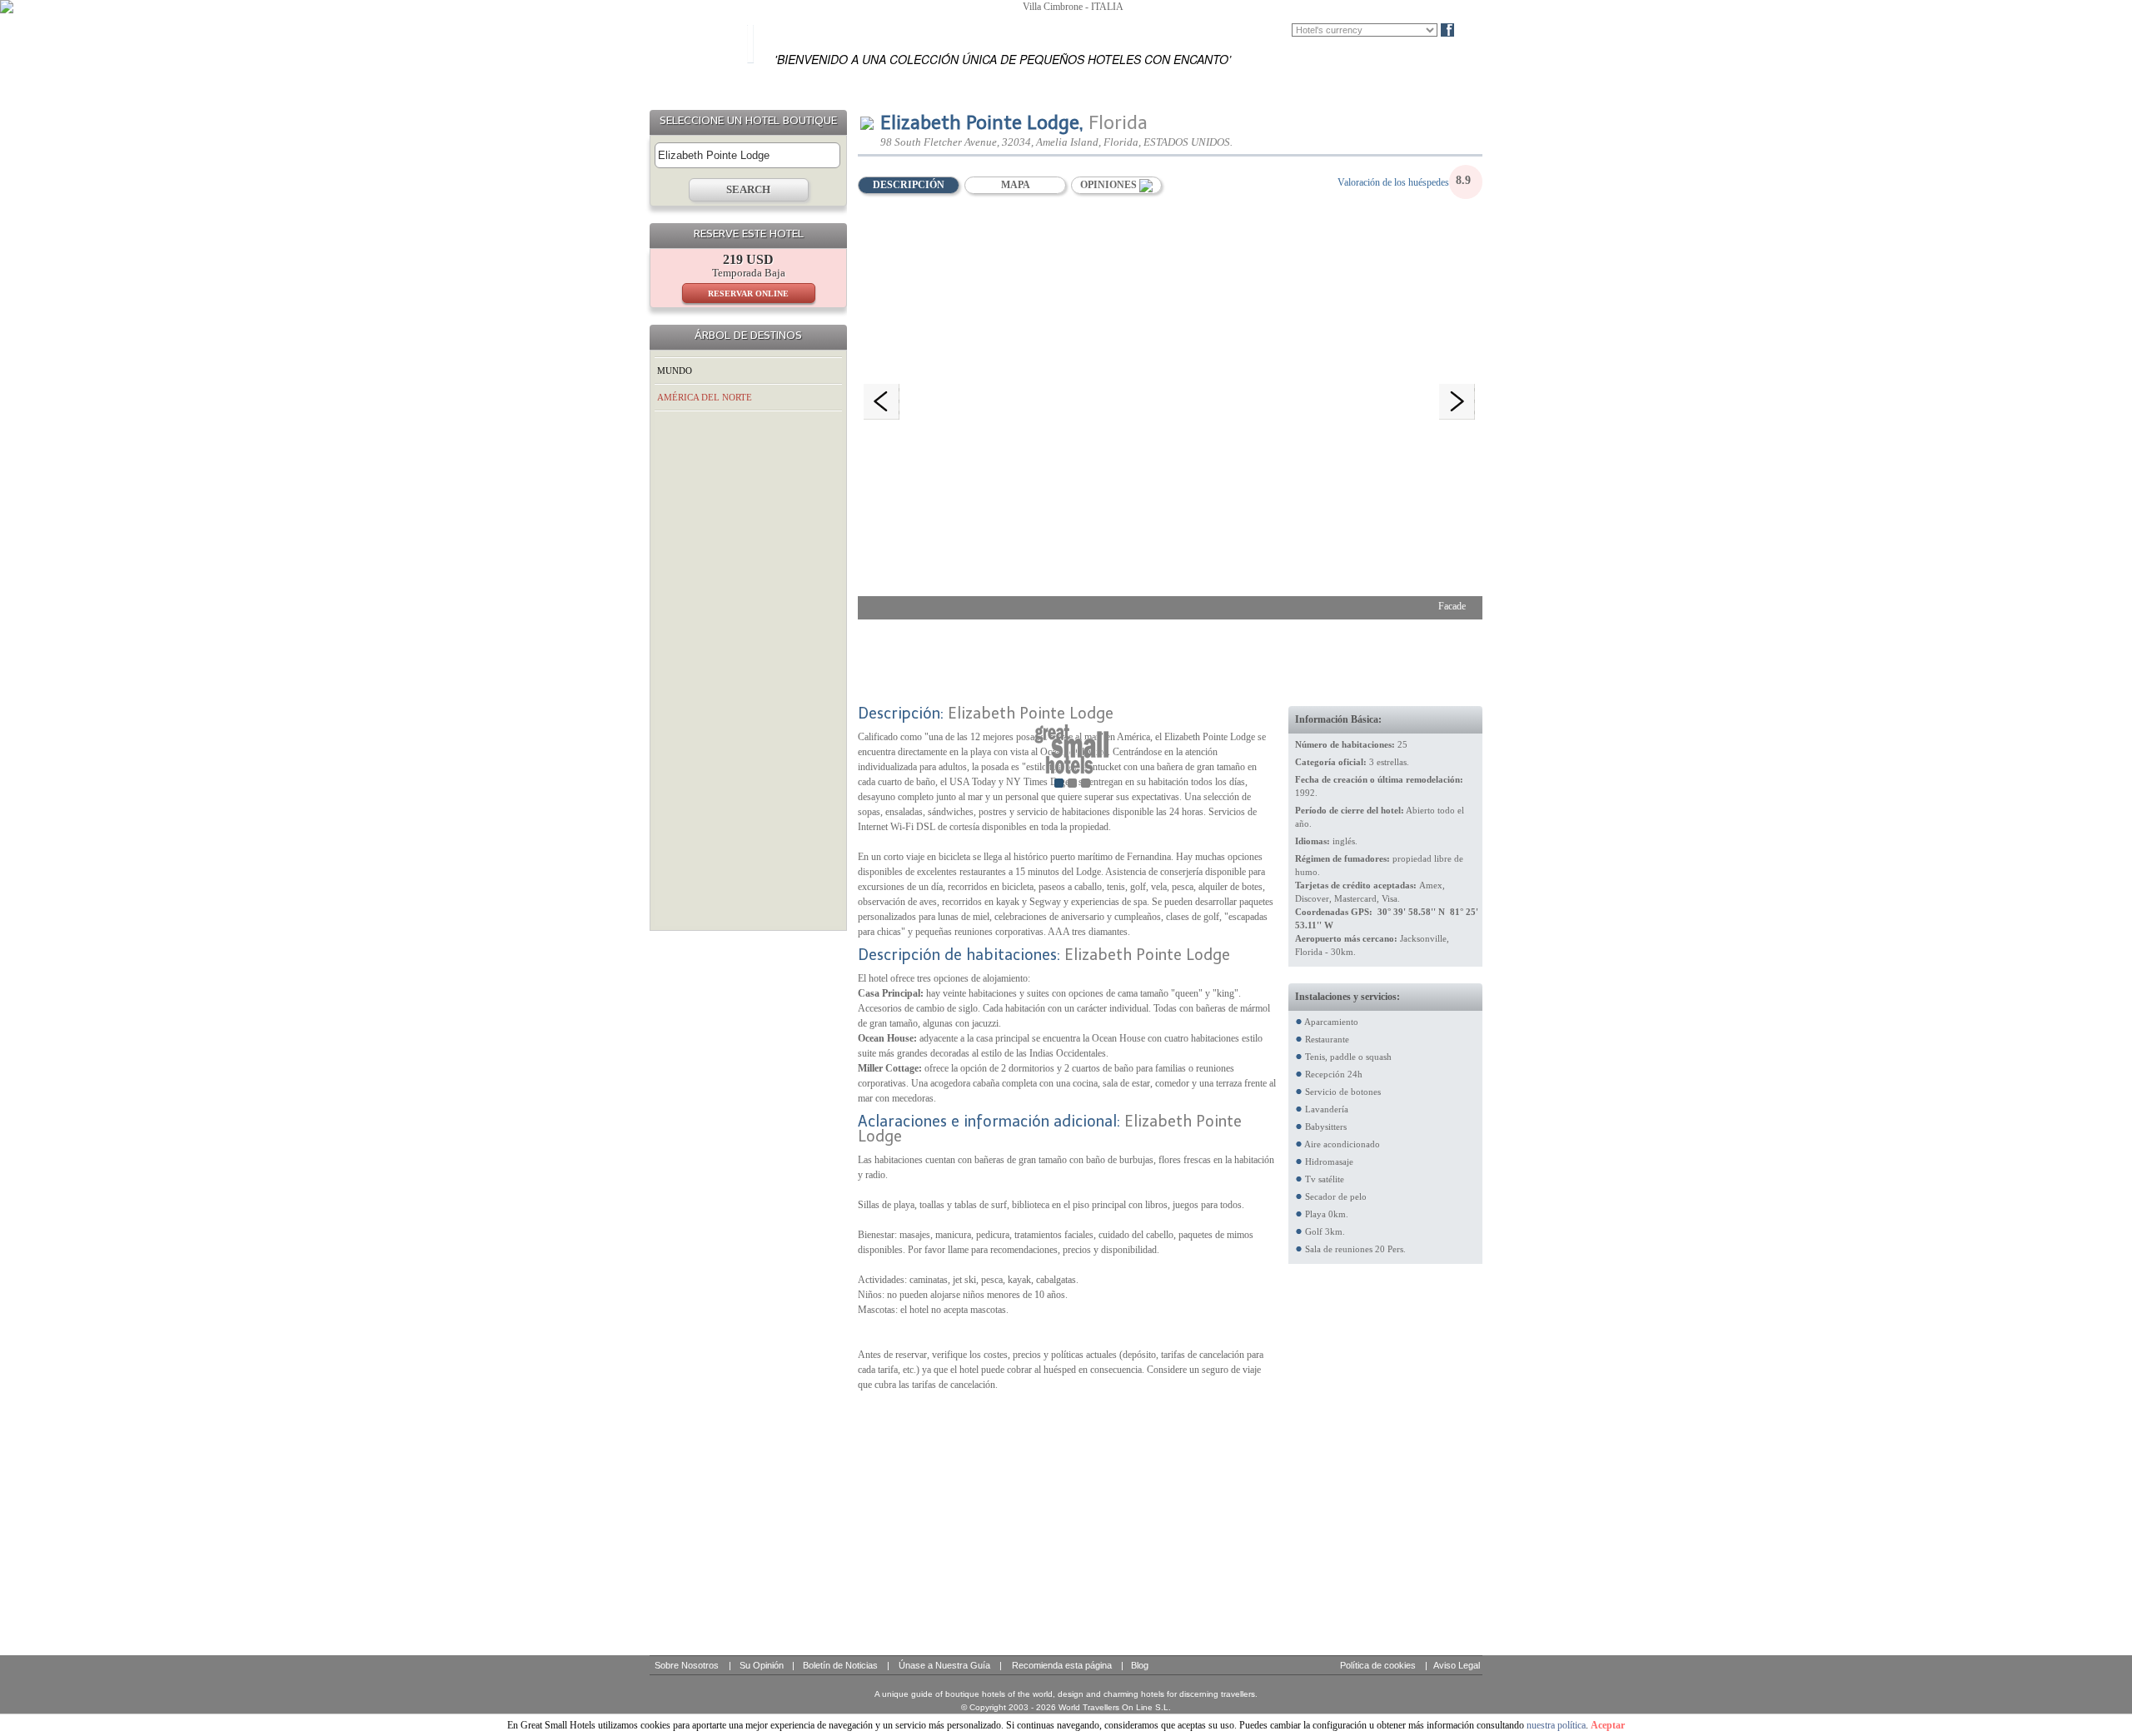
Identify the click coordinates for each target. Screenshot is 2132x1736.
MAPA (1016, 185)
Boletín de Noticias (840, 1665)
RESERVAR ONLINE (748, 293)
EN (1232, 30)
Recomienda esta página (1062, 1665)
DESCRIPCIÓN (909, 185)
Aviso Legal (1457, 1665)
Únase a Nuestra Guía (944, 1665)
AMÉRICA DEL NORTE (705, 397)
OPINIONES (1110, 185)
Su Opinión (762, 1665)
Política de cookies (1378, 1665)
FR (1257, 30)
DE (1281, 30)
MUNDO (675, 371)
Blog (1475, 30)
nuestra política (1556, 1725)
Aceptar (1608, 1725)
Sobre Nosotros (687, 1665)
